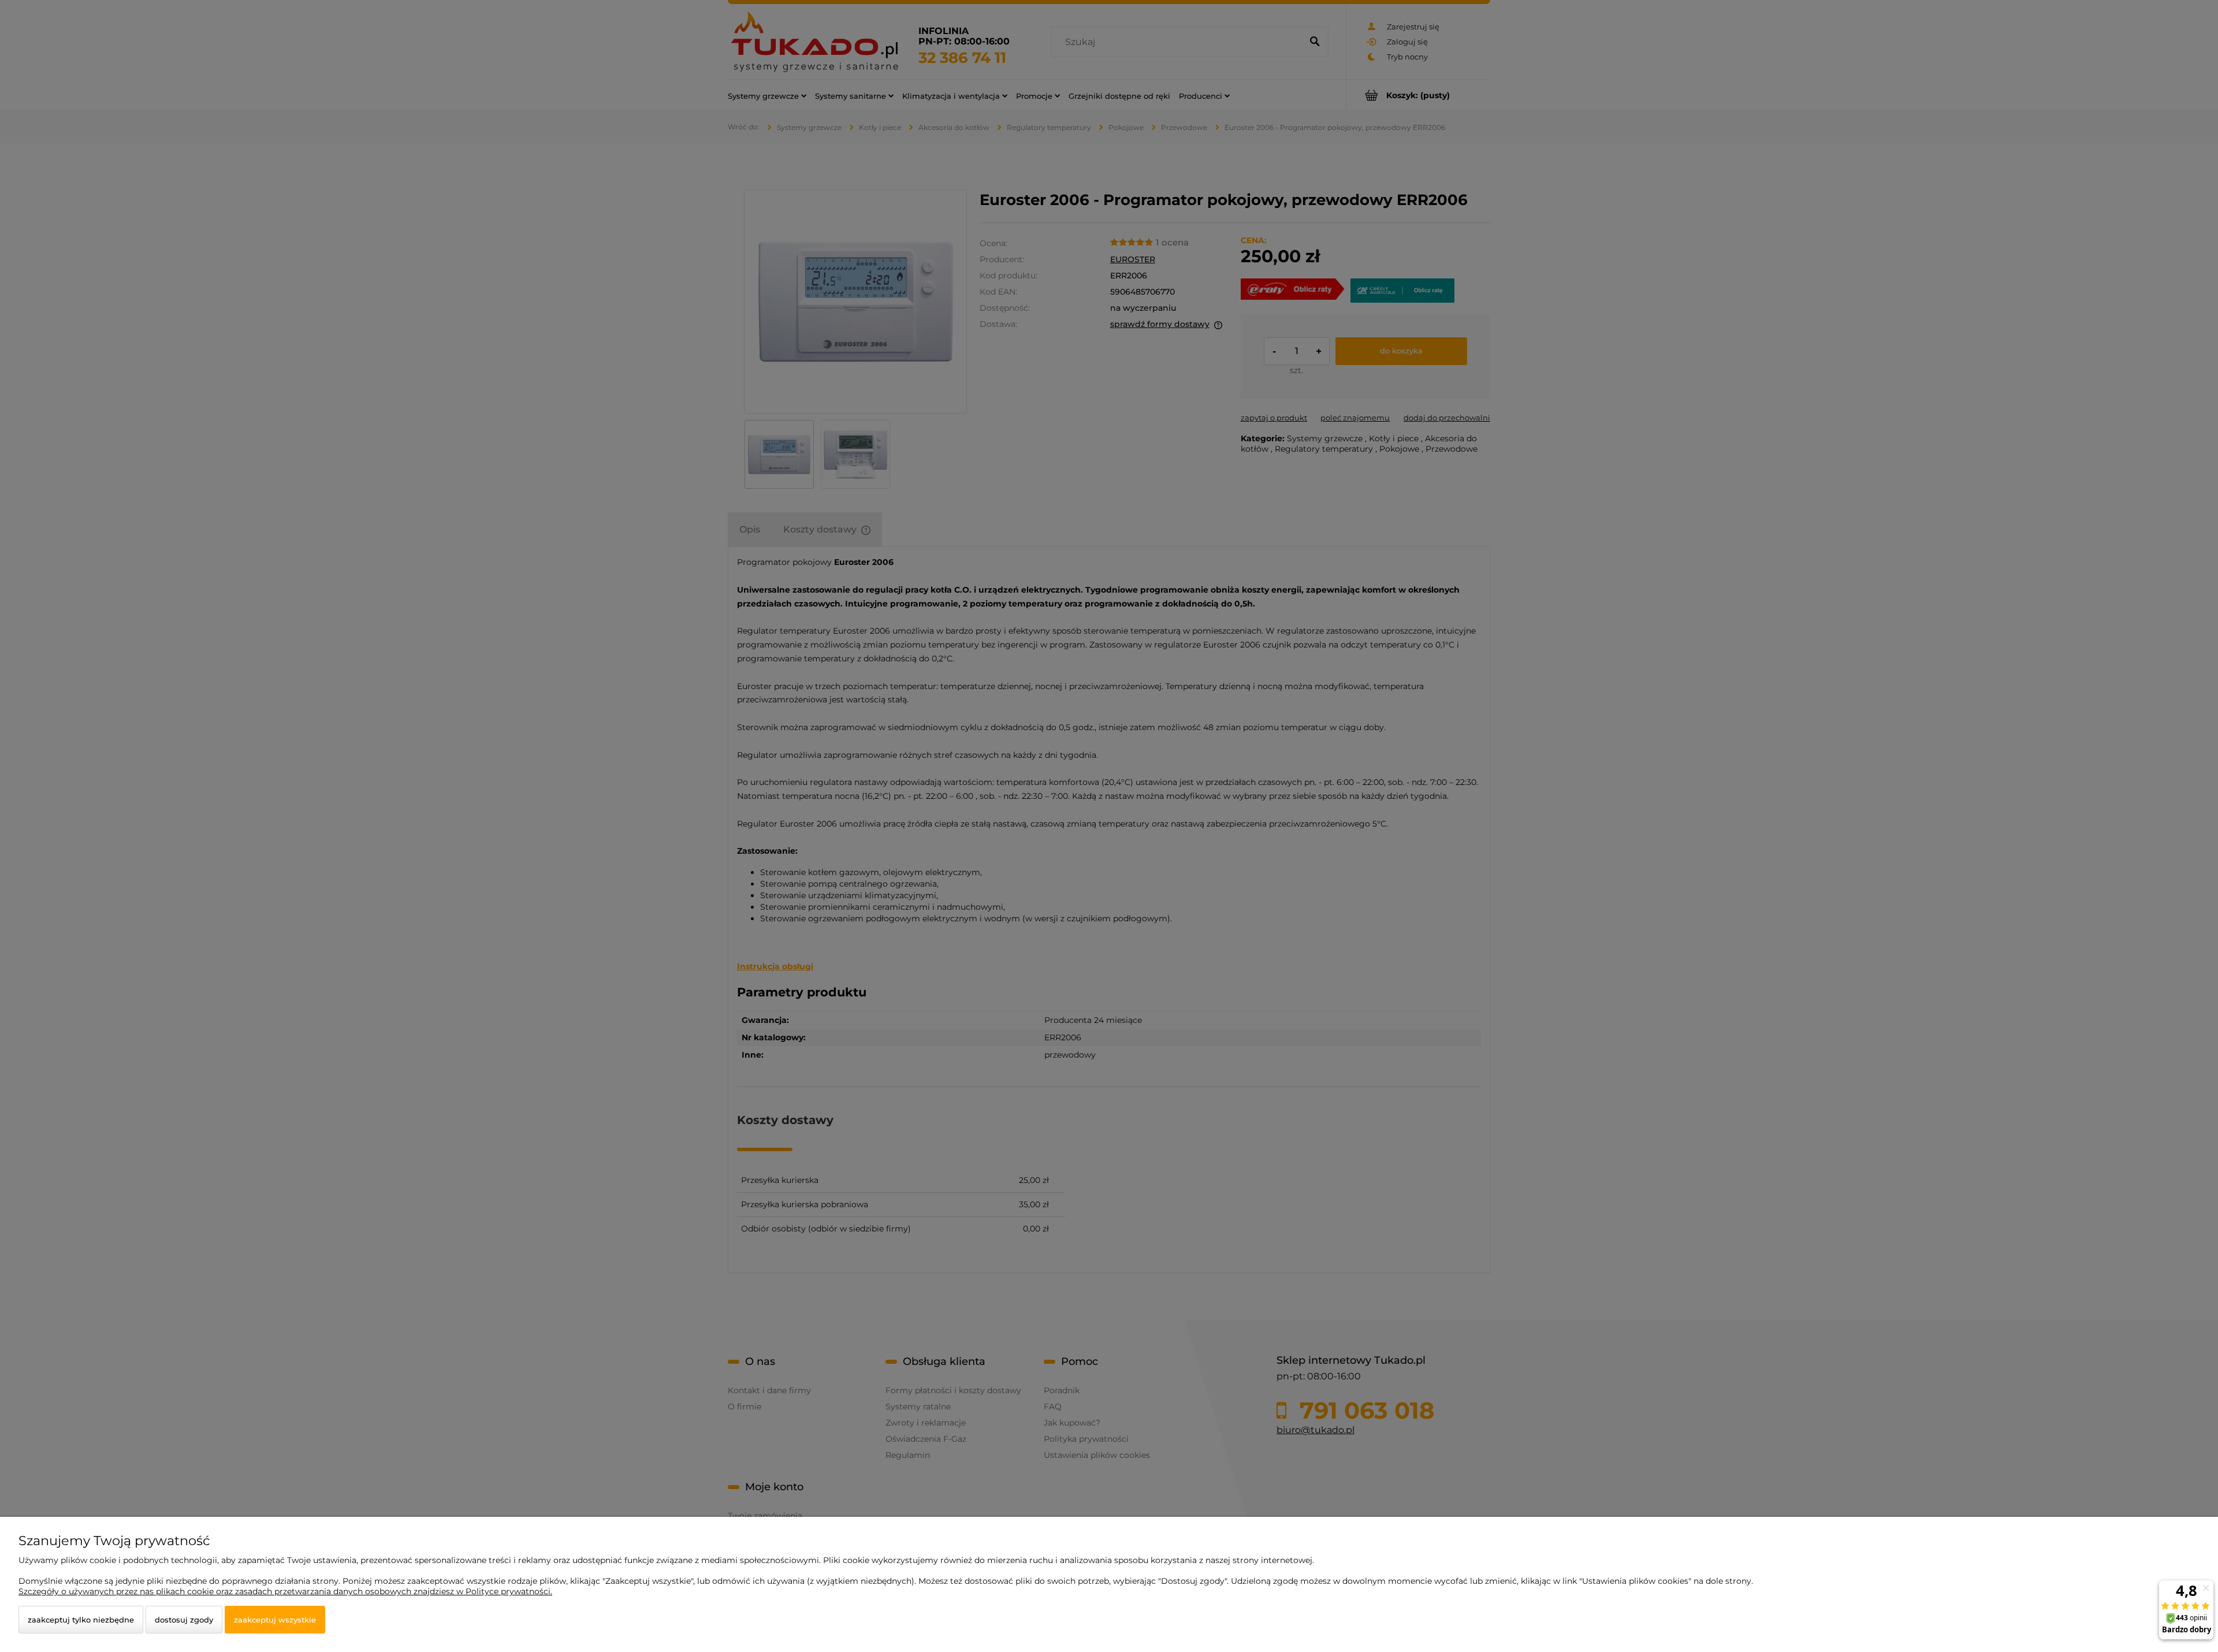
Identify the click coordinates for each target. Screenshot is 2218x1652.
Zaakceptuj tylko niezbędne (81, 1620)
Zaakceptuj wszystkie (275, 1620)
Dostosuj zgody (184, 1620)
